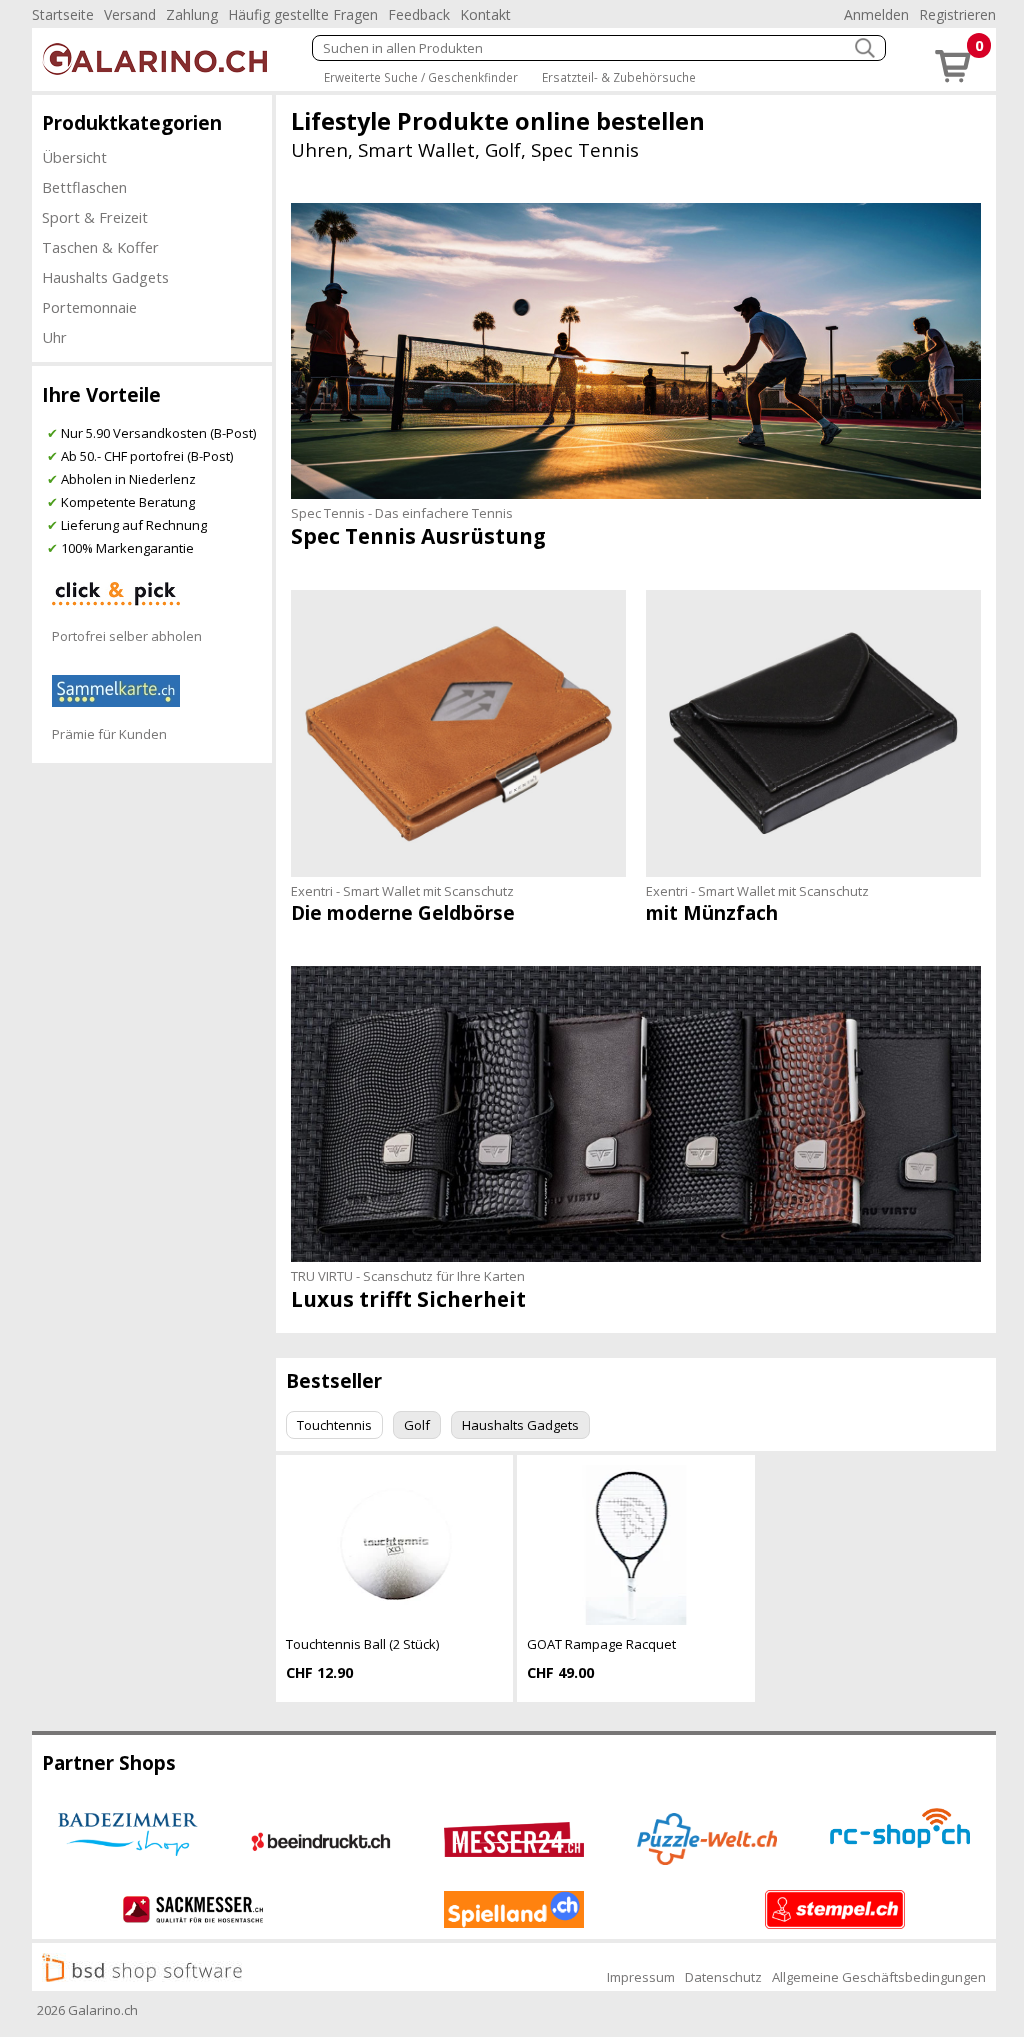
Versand (130, 14)
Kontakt (485, 14)
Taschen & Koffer (100, 247)
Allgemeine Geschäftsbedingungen (879, 1977)
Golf (417, 1425)
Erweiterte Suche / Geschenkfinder (421, 77)
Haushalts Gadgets (105, 277)
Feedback (419, 14)
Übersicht (74, 157)
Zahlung (192, 14)
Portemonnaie (89, 307)
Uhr (54, 337)
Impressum (641, 1977)
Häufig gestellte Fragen (303, 14)
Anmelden (876, 14)
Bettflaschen (84, 187)
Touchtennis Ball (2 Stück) (362, 1644)
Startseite (63, 14)
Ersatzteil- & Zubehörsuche (619, 77)
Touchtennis (334, 1425)
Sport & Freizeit (95, 217)
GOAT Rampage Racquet (601, 1644)
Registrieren (957, 14)
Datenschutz (723, 1977)
